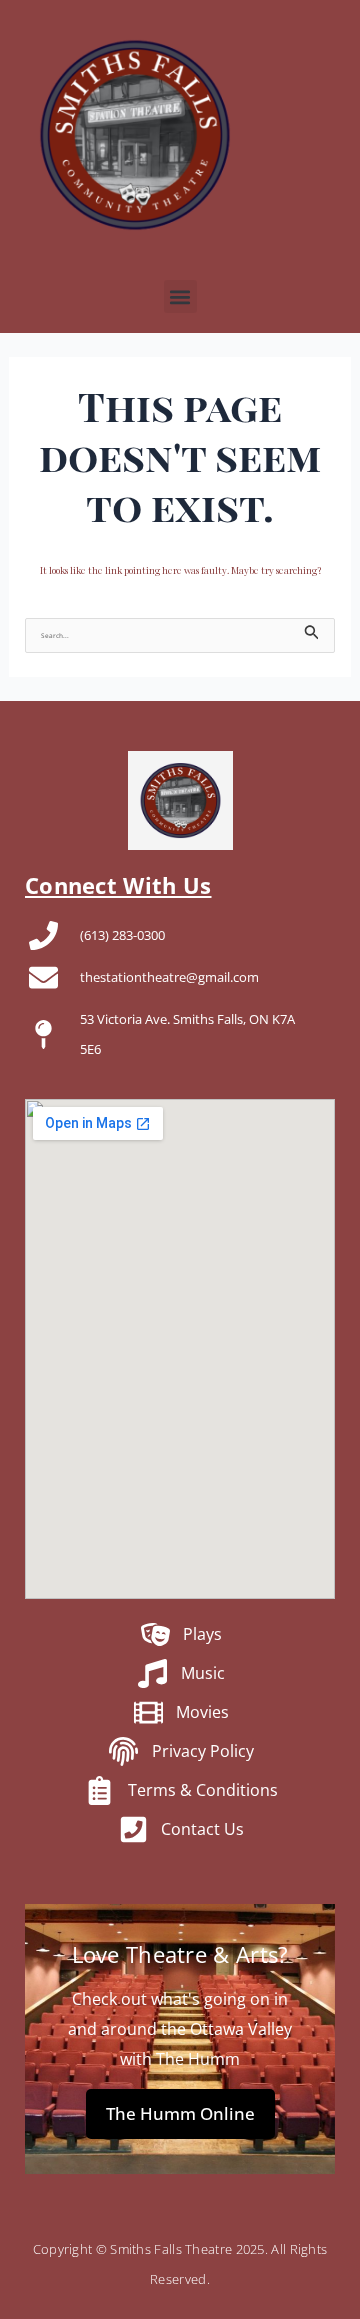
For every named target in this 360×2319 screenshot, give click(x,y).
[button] (180, 296)
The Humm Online (180, 2113)
